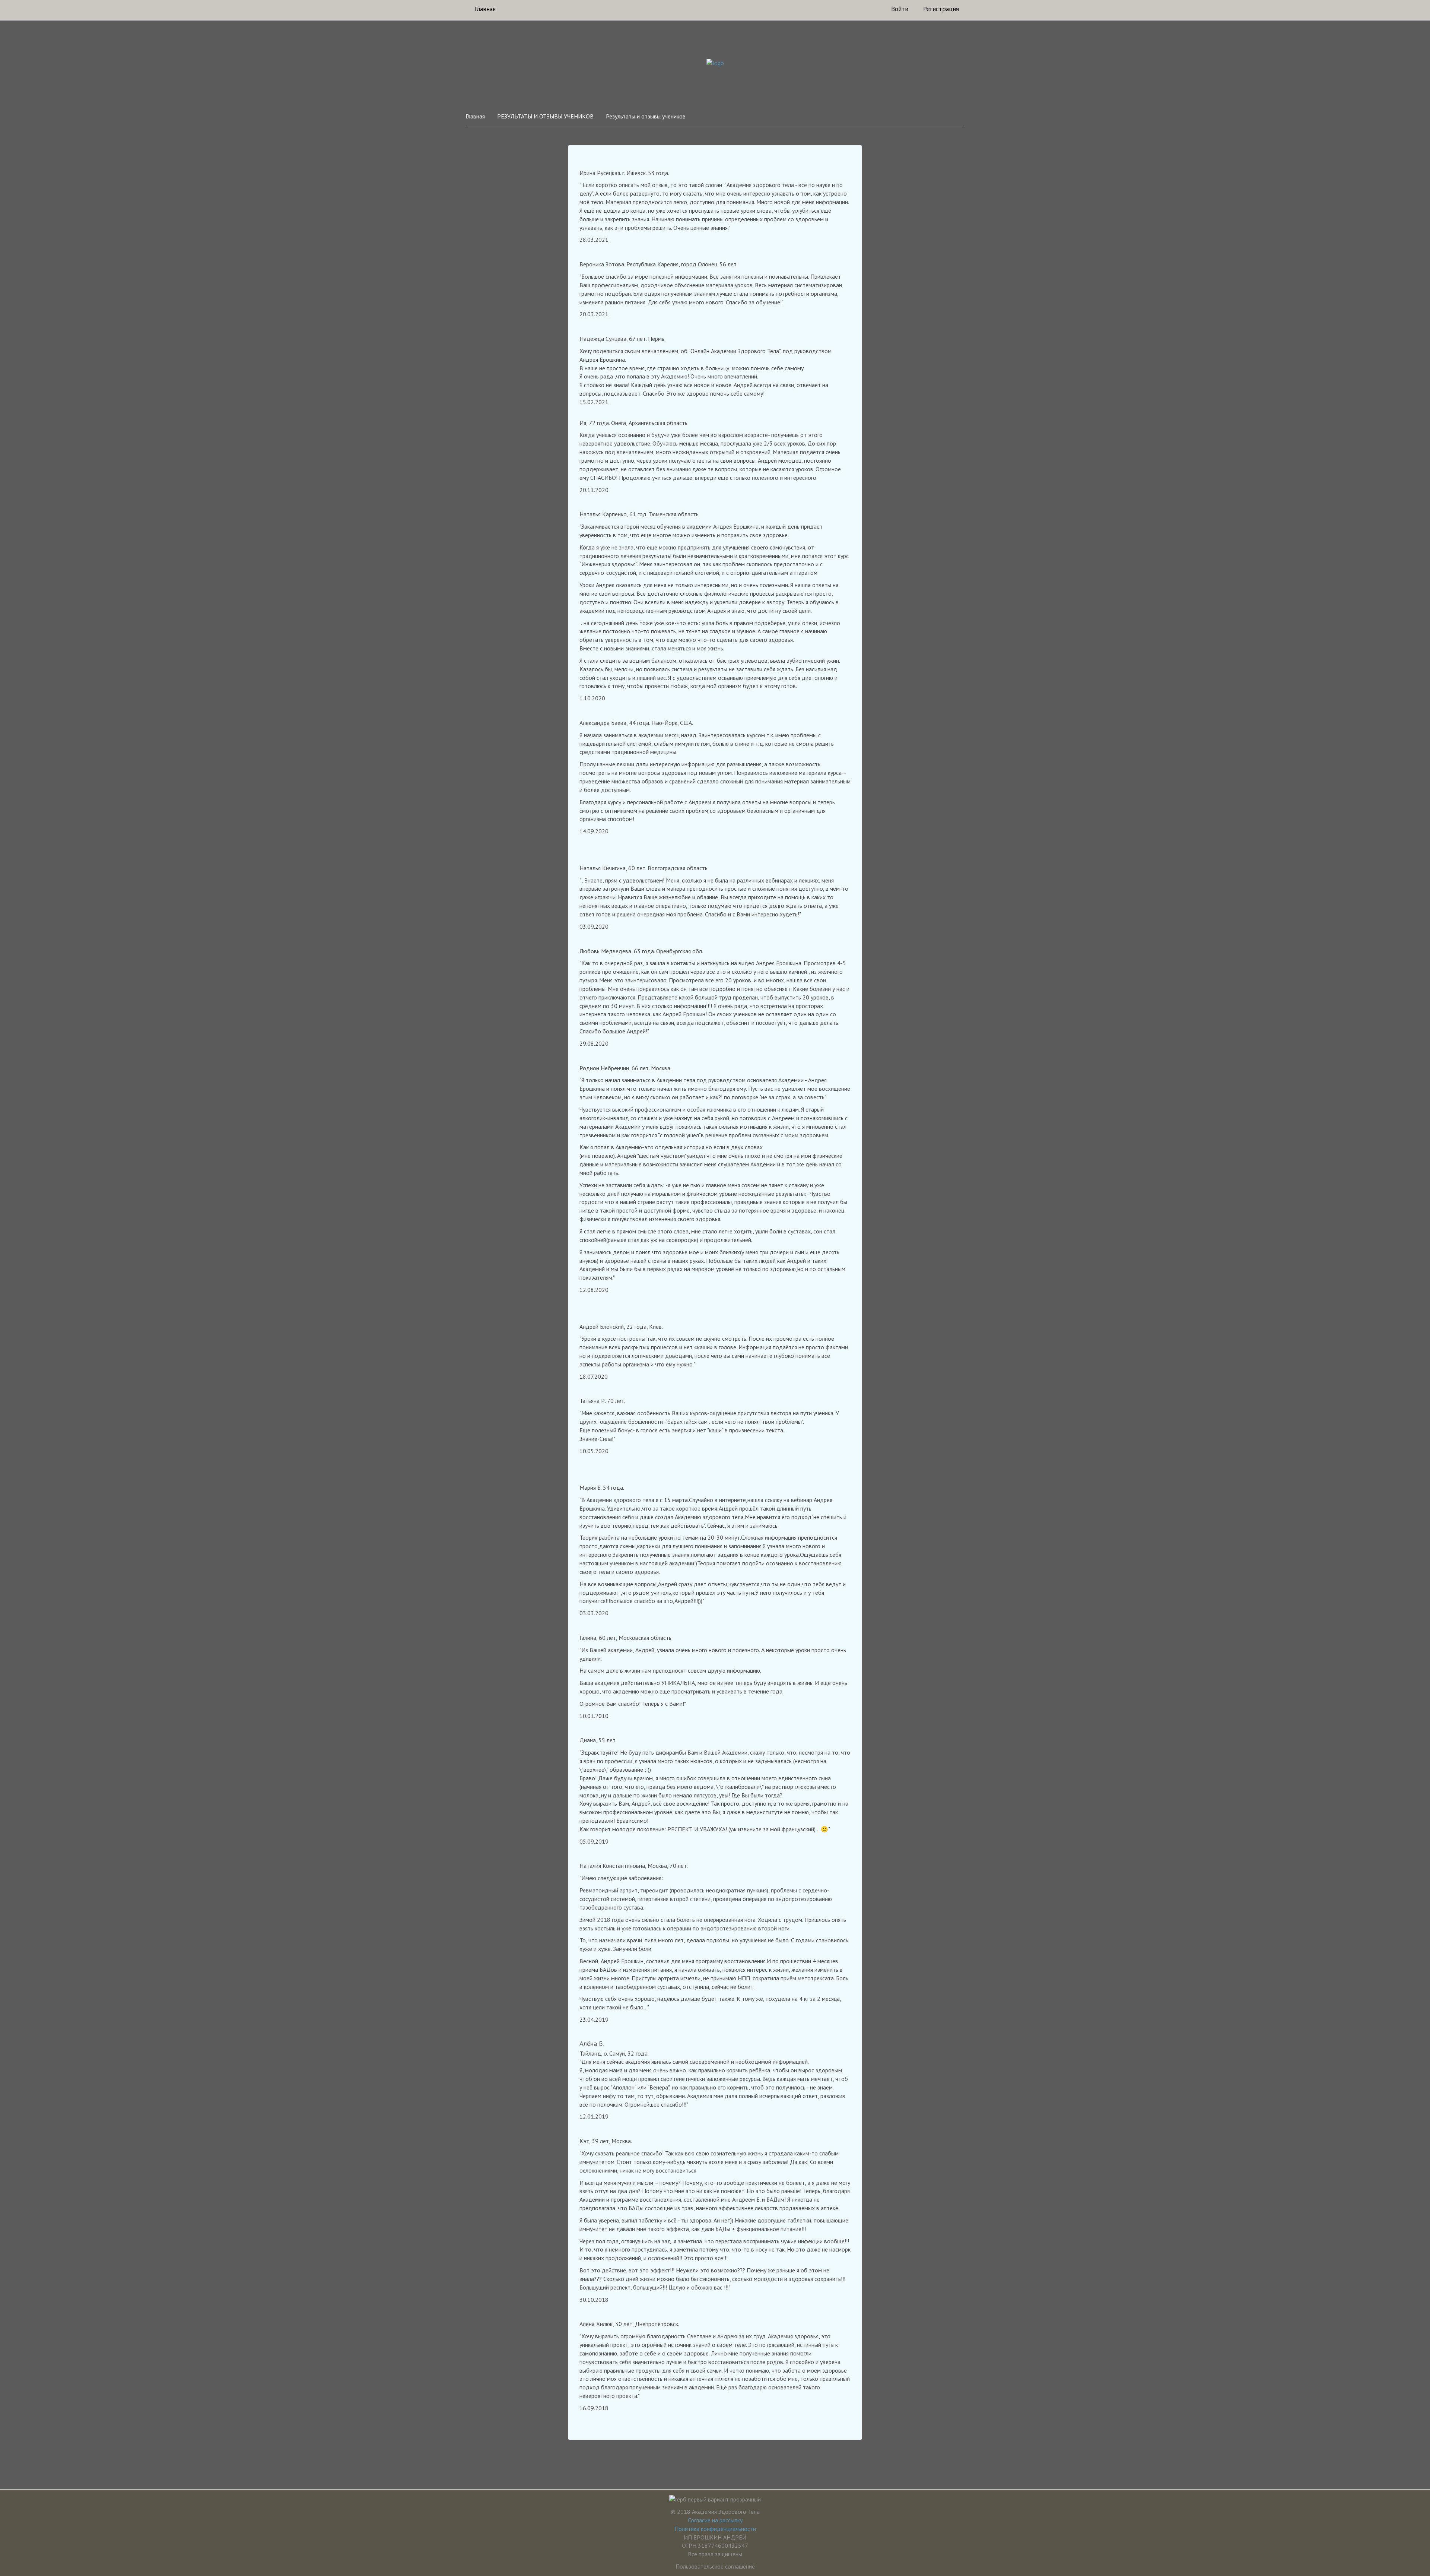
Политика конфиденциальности (715, 2529)
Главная (485, 9)
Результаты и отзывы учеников (646, 116)
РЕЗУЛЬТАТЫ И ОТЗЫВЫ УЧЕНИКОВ (545, 116)
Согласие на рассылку (715, 2520)
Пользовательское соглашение (715, 2566)
